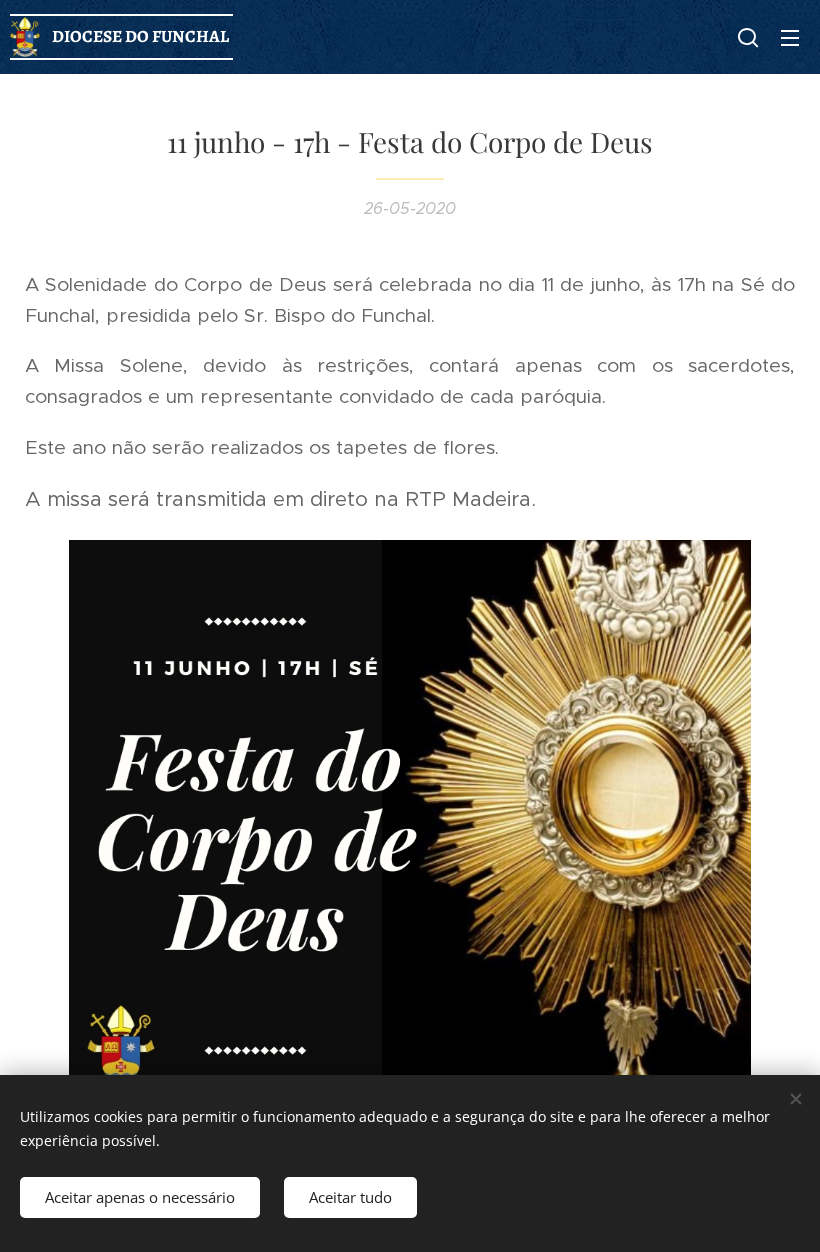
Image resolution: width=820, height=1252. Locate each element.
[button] (748, 37)
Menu (790, 37)
